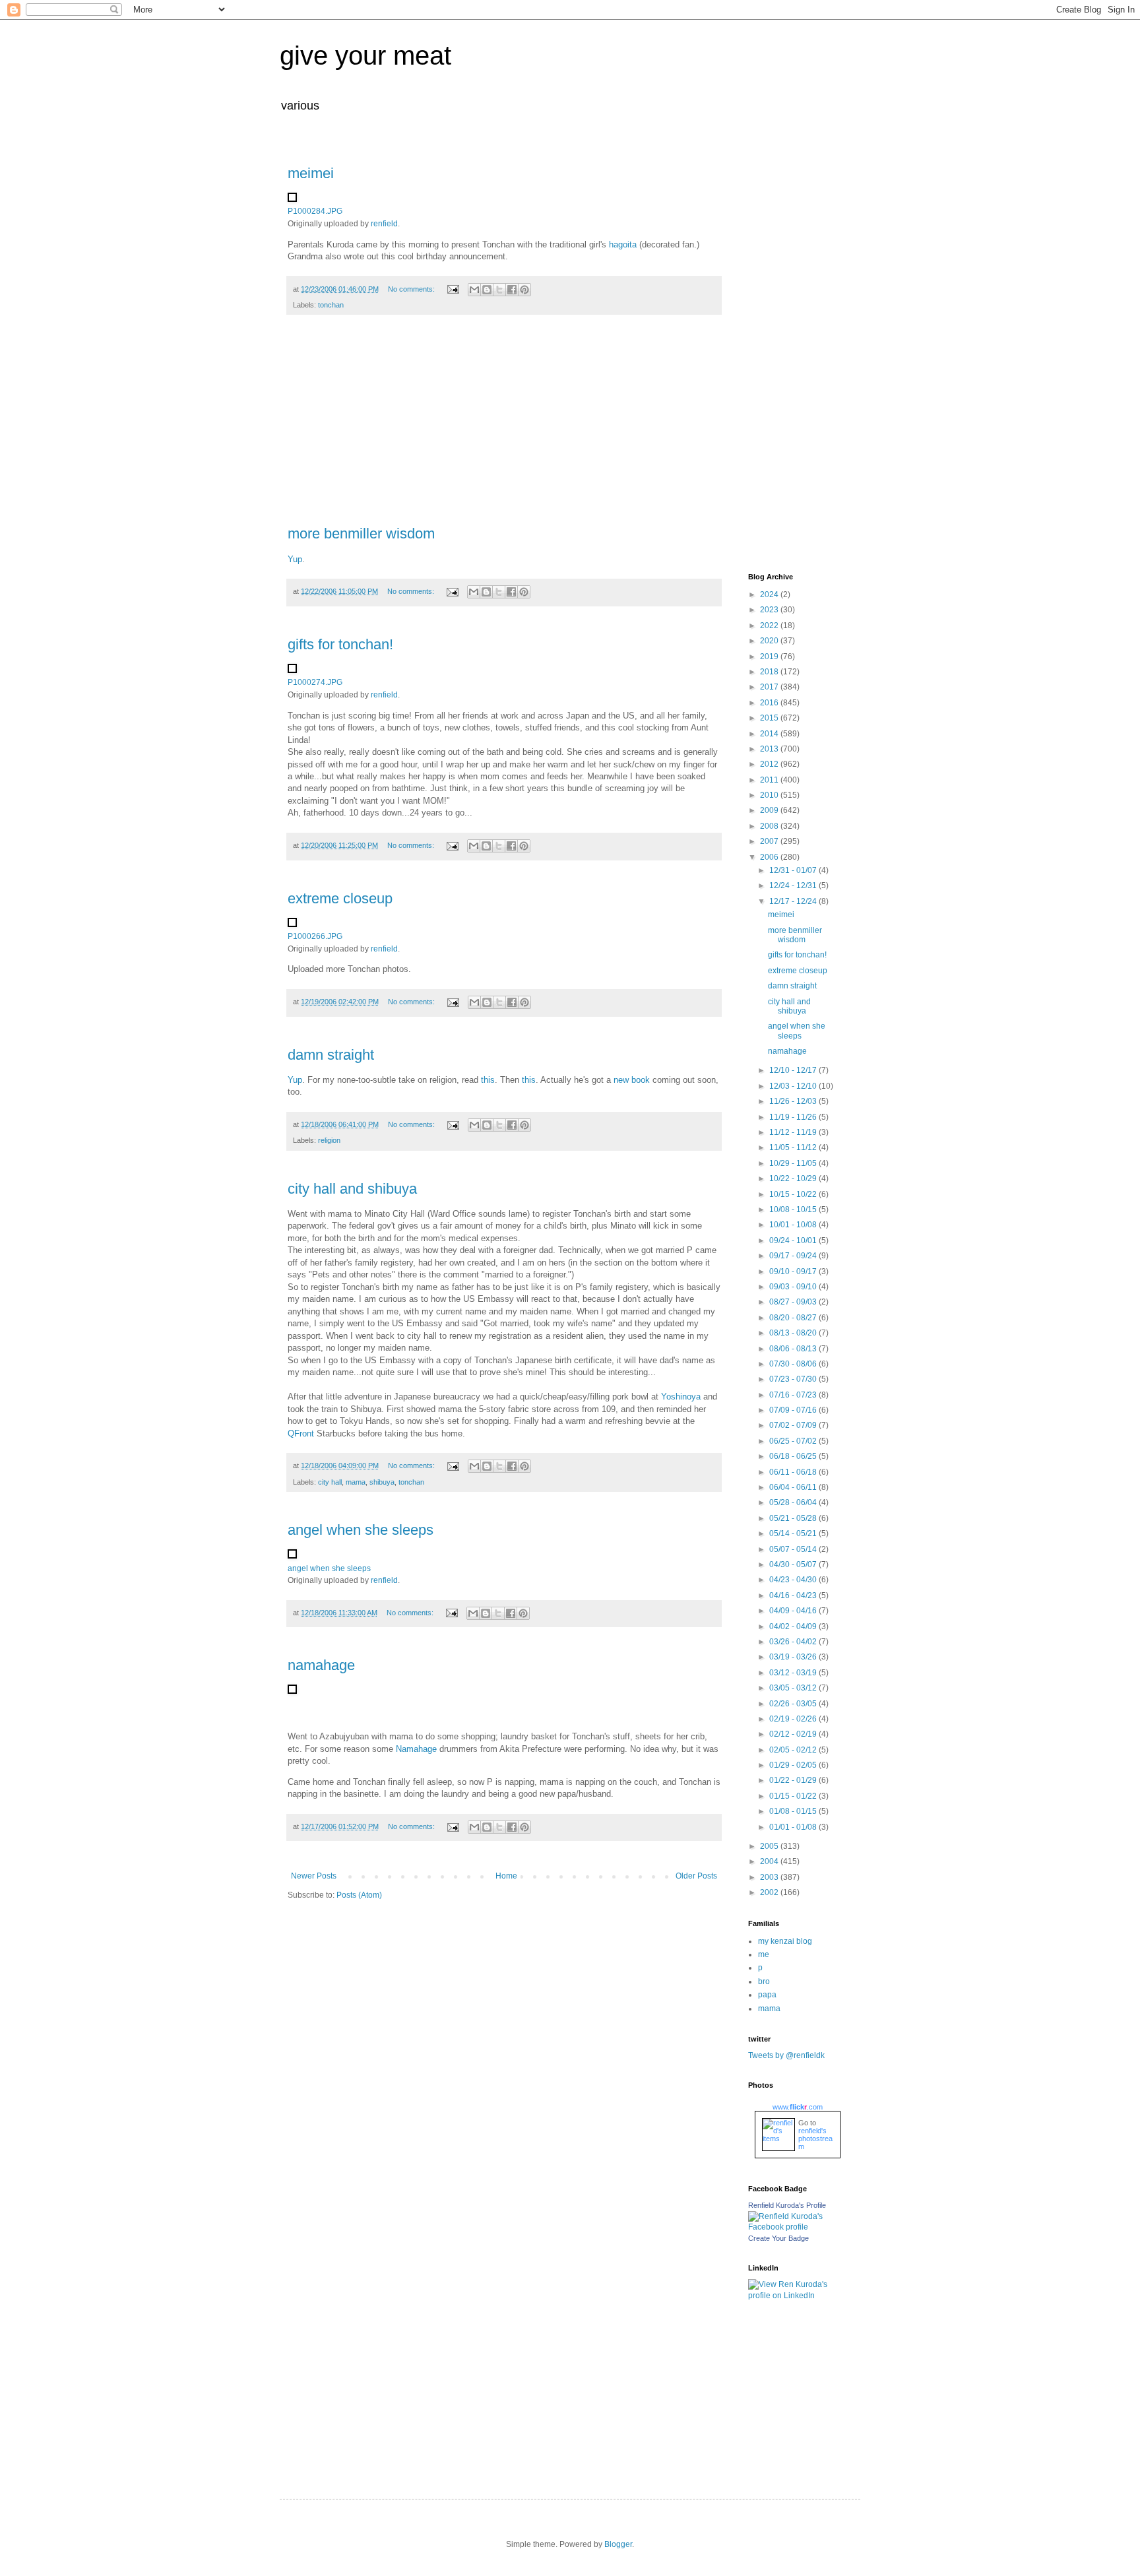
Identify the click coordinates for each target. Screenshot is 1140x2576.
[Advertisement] (504, 427)
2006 (770, 857)
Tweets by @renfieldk (786, 2055)
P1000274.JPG (315, 682)
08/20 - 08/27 (794, 1318)
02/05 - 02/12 (794, 1750)
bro (764, 1981)
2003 (770, 1877)
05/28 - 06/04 (794, 1502)
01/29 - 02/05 (794, 1765)
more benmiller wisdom (361, 533)
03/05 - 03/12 (794, 1688)
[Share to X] (499, 290)
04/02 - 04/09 (794, 1626)
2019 (770, 657)
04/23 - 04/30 (794, 1580)
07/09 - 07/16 (794, 1410)
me (764, 1954)
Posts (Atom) (359, 1895)
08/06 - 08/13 (794, 1349)
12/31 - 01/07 (794, 870)
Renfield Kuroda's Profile (787, 2205)
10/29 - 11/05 (794, 1163)
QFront (301, 1433)
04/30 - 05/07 (794, 1564)
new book (633, 1080)
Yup (295, 559)
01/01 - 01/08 (794, 1827)
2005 (770, 1846)
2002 (770, 1892)
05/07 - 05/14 (794, 1549)
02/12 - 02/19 (794, 1734)
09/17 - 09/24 (794, 1256)
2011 (770, 780)
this (488, 1080)
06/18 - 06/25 (794, 1456)
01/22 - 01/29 (794, 1780)
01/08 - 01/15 (794, 1811)
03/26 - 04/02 (794, 1642)
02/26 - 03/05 (794, 1704)
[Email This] (474, 290)
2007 (770, 841)
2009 (770, 810)
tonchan (331, 305)
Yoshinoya (681, 1397)
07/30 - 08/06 (794, 1364)
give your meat (365, 55)
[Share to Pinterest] (524, 290)
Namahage (416, 1749)
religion (329, 1140)
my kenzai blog (785, 1941)
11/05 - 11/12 (794, 1147)
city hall (330, 1482)
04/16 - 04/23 (794, 1595)
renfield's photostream (815, 2139)
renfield (384, 224)
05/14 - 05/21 (794, 1533)
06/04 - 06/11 (794, 1487)
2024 (770, 595)
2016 (770, 703)
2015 (770, 718)
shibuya (382, 1482)
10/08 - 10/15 (794, 1209)
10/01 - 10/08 (794, 1225)
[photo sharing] (292, 199)
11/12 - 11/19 (794, 1132)
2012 (770, 764)
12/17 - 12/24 (794, 901)
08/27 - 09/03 (794, 1302)
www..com (798, 2107)
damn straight (331, 1055)
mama (356, 1482)
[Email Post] (453, 289)
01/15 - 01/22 (794, 1796)
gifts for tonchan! (340, 644)
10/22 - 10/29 (794, 1178)
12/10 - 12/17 (794, 1070)
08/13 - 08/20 (794, 1333)
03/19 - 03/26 (794, 1657)
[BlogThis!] (487, 290)
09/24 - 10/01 (794, 1240)
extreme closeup (340, 898)
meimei (311, 173)
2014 (770, 734)
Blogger (618, 2544)
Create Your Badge (778, 2238)
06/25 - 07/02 (794, 1441)
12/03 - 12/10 (794, 1086)
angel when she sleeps (361, 1530)
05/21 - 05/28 (794, 1518)
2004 (770, 1861)
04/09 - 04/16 (794, 1611)
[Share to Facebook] (512, 290)
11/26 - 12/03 (794, 1101)
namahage (321, 1665)
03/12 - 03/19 (794, 1673)
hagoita (623, 244)
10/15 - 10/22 (794, 1194)
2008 (770, 826)
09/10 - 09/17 (794, 1272)
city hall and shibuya (352, 1189)
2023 (770, 610)
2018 (770, 672)
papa (767, 1995)
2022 (770, 626)
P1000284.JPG (315, 211)
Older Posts (696, 1876)
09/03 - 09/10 (794, 1287)
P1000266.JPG (315, 936)
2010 (770, 795)
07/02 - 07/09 (794, 1425)
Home (506, 1876)
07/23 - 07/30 (794, 1379)
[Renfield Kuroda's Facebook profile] (794, 2227)
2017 (770, 687)
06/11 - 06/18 (794, 1472)
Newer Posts (314, 1876)
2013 (770, 749)
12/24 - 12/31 (794, 885)
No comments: (412, 289)
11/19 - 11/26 (794, 1117)
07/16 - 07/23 (794, 1395)
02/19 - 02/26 (794, 1719)
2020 (770, 641)
